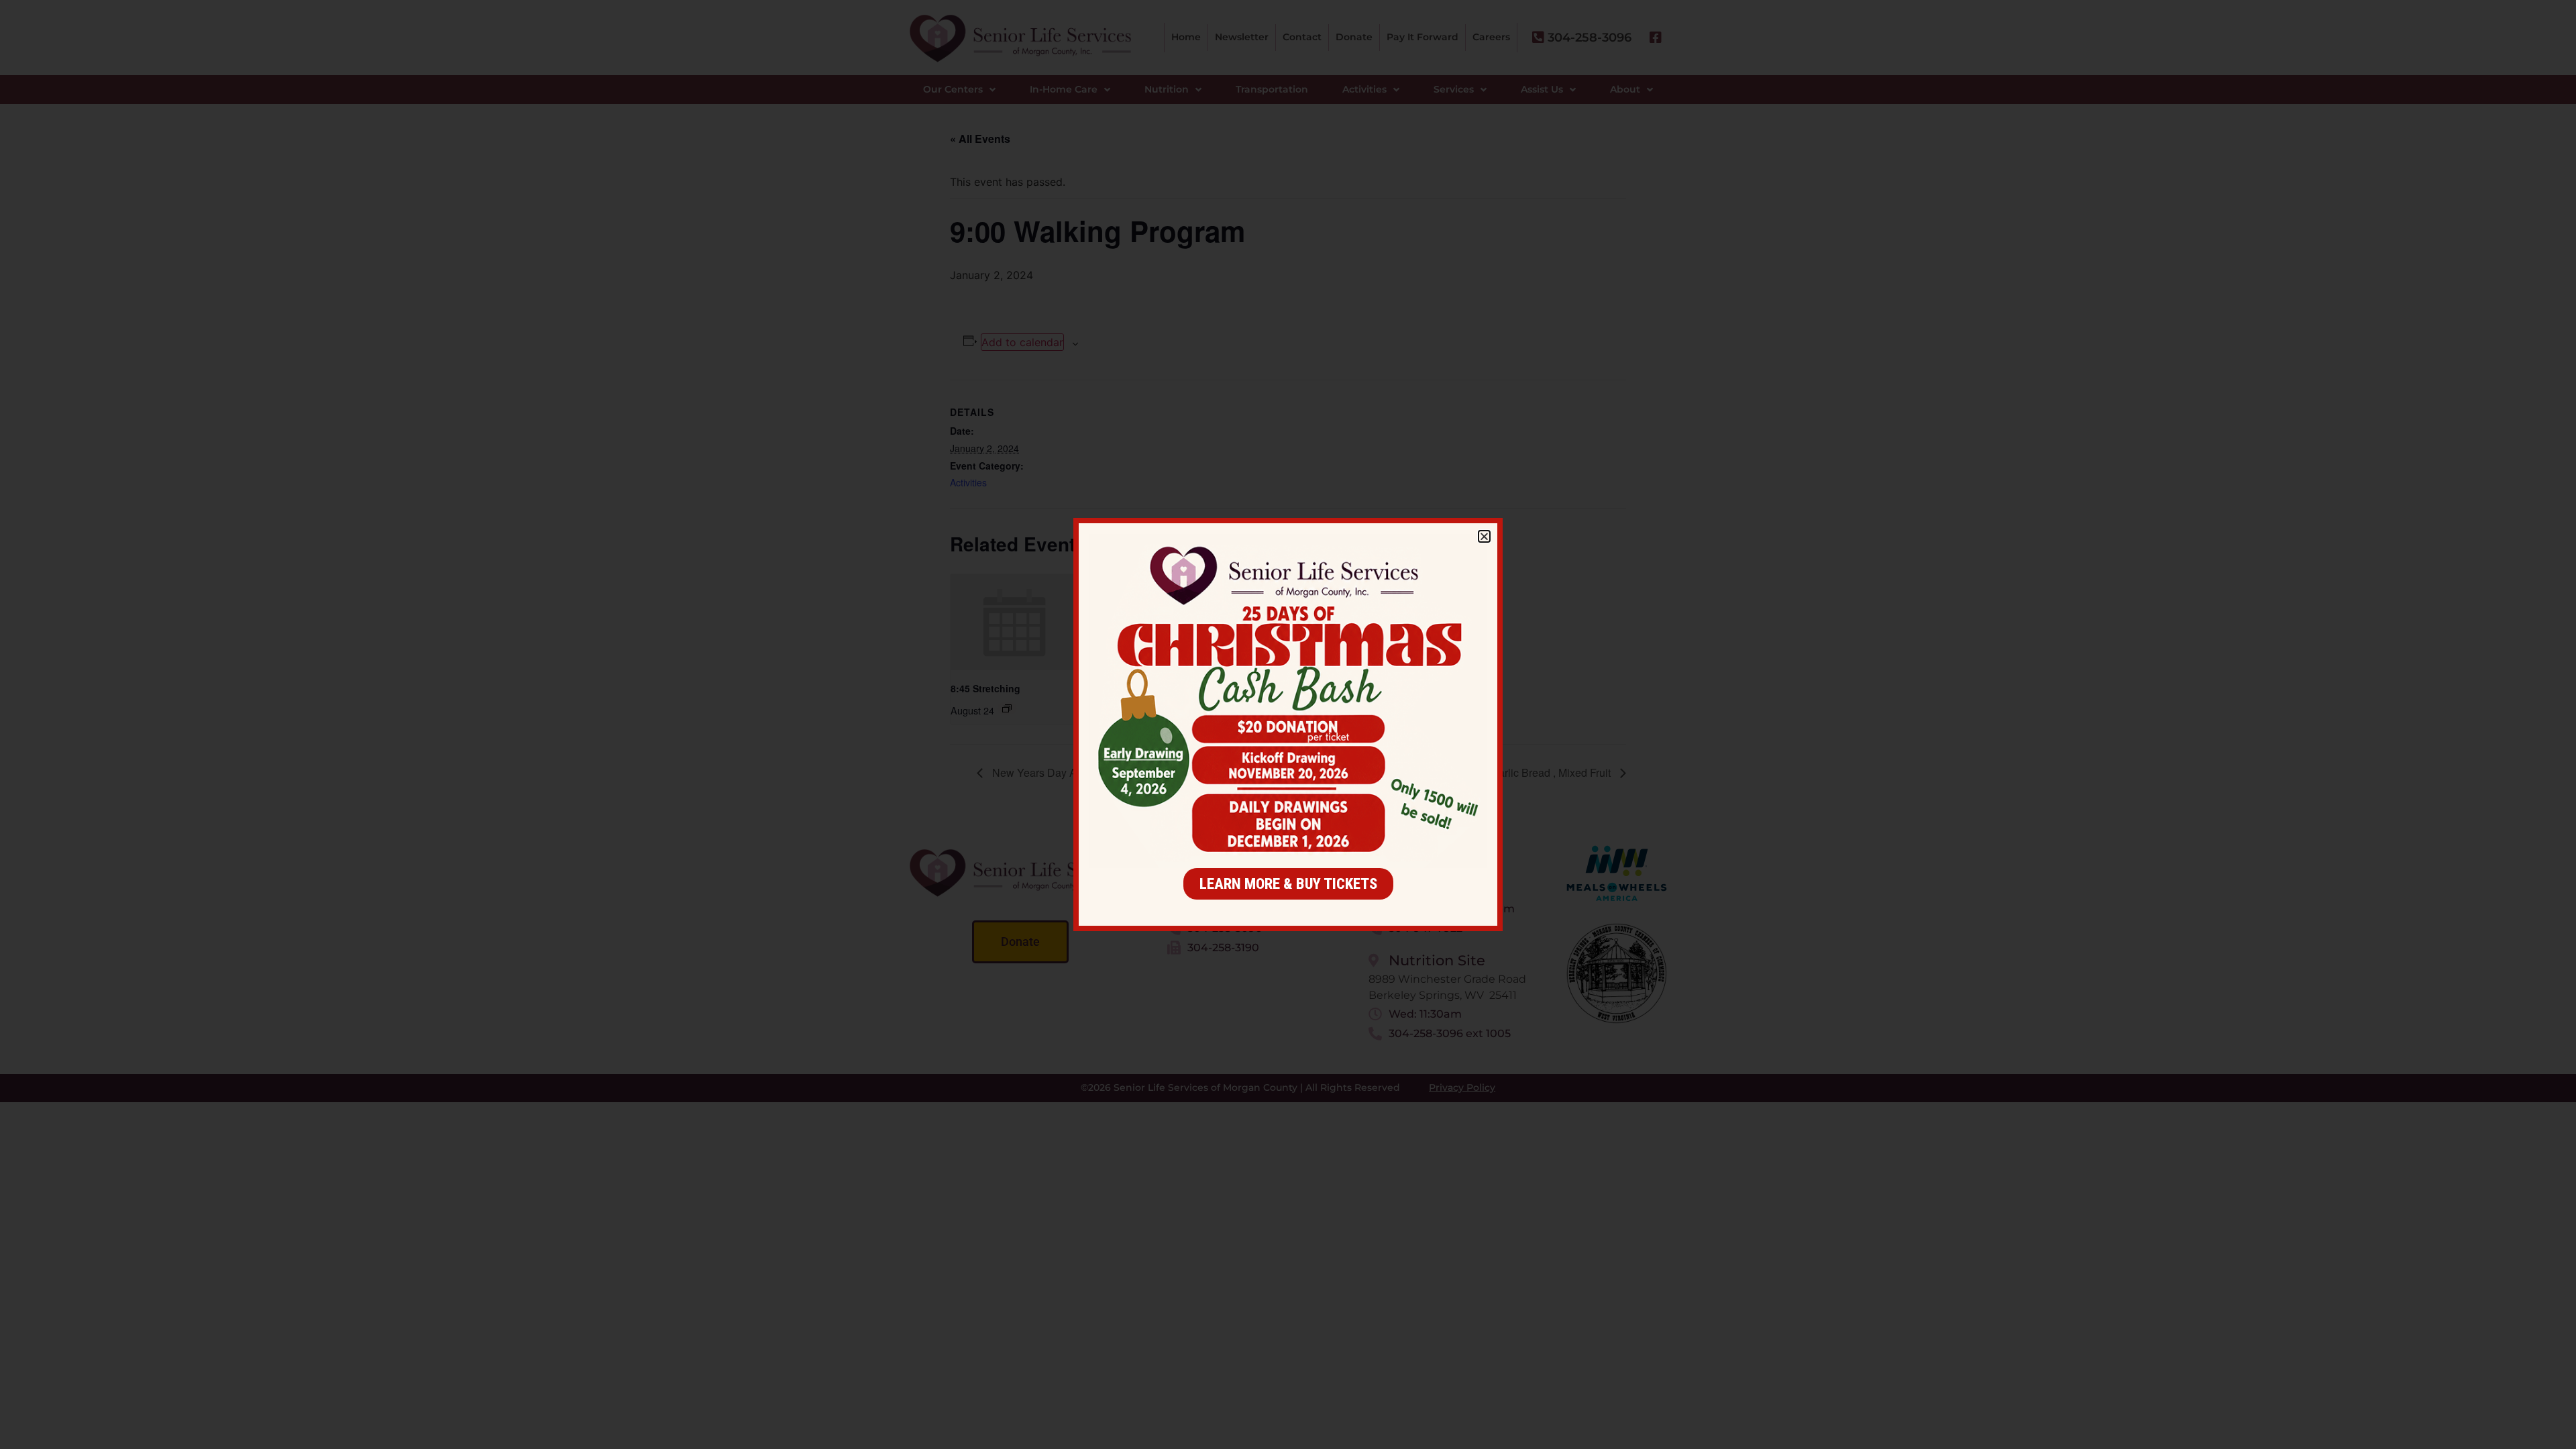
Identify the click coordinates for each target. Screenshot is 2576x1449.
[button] (1484, 536)
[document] (1288, 724)
